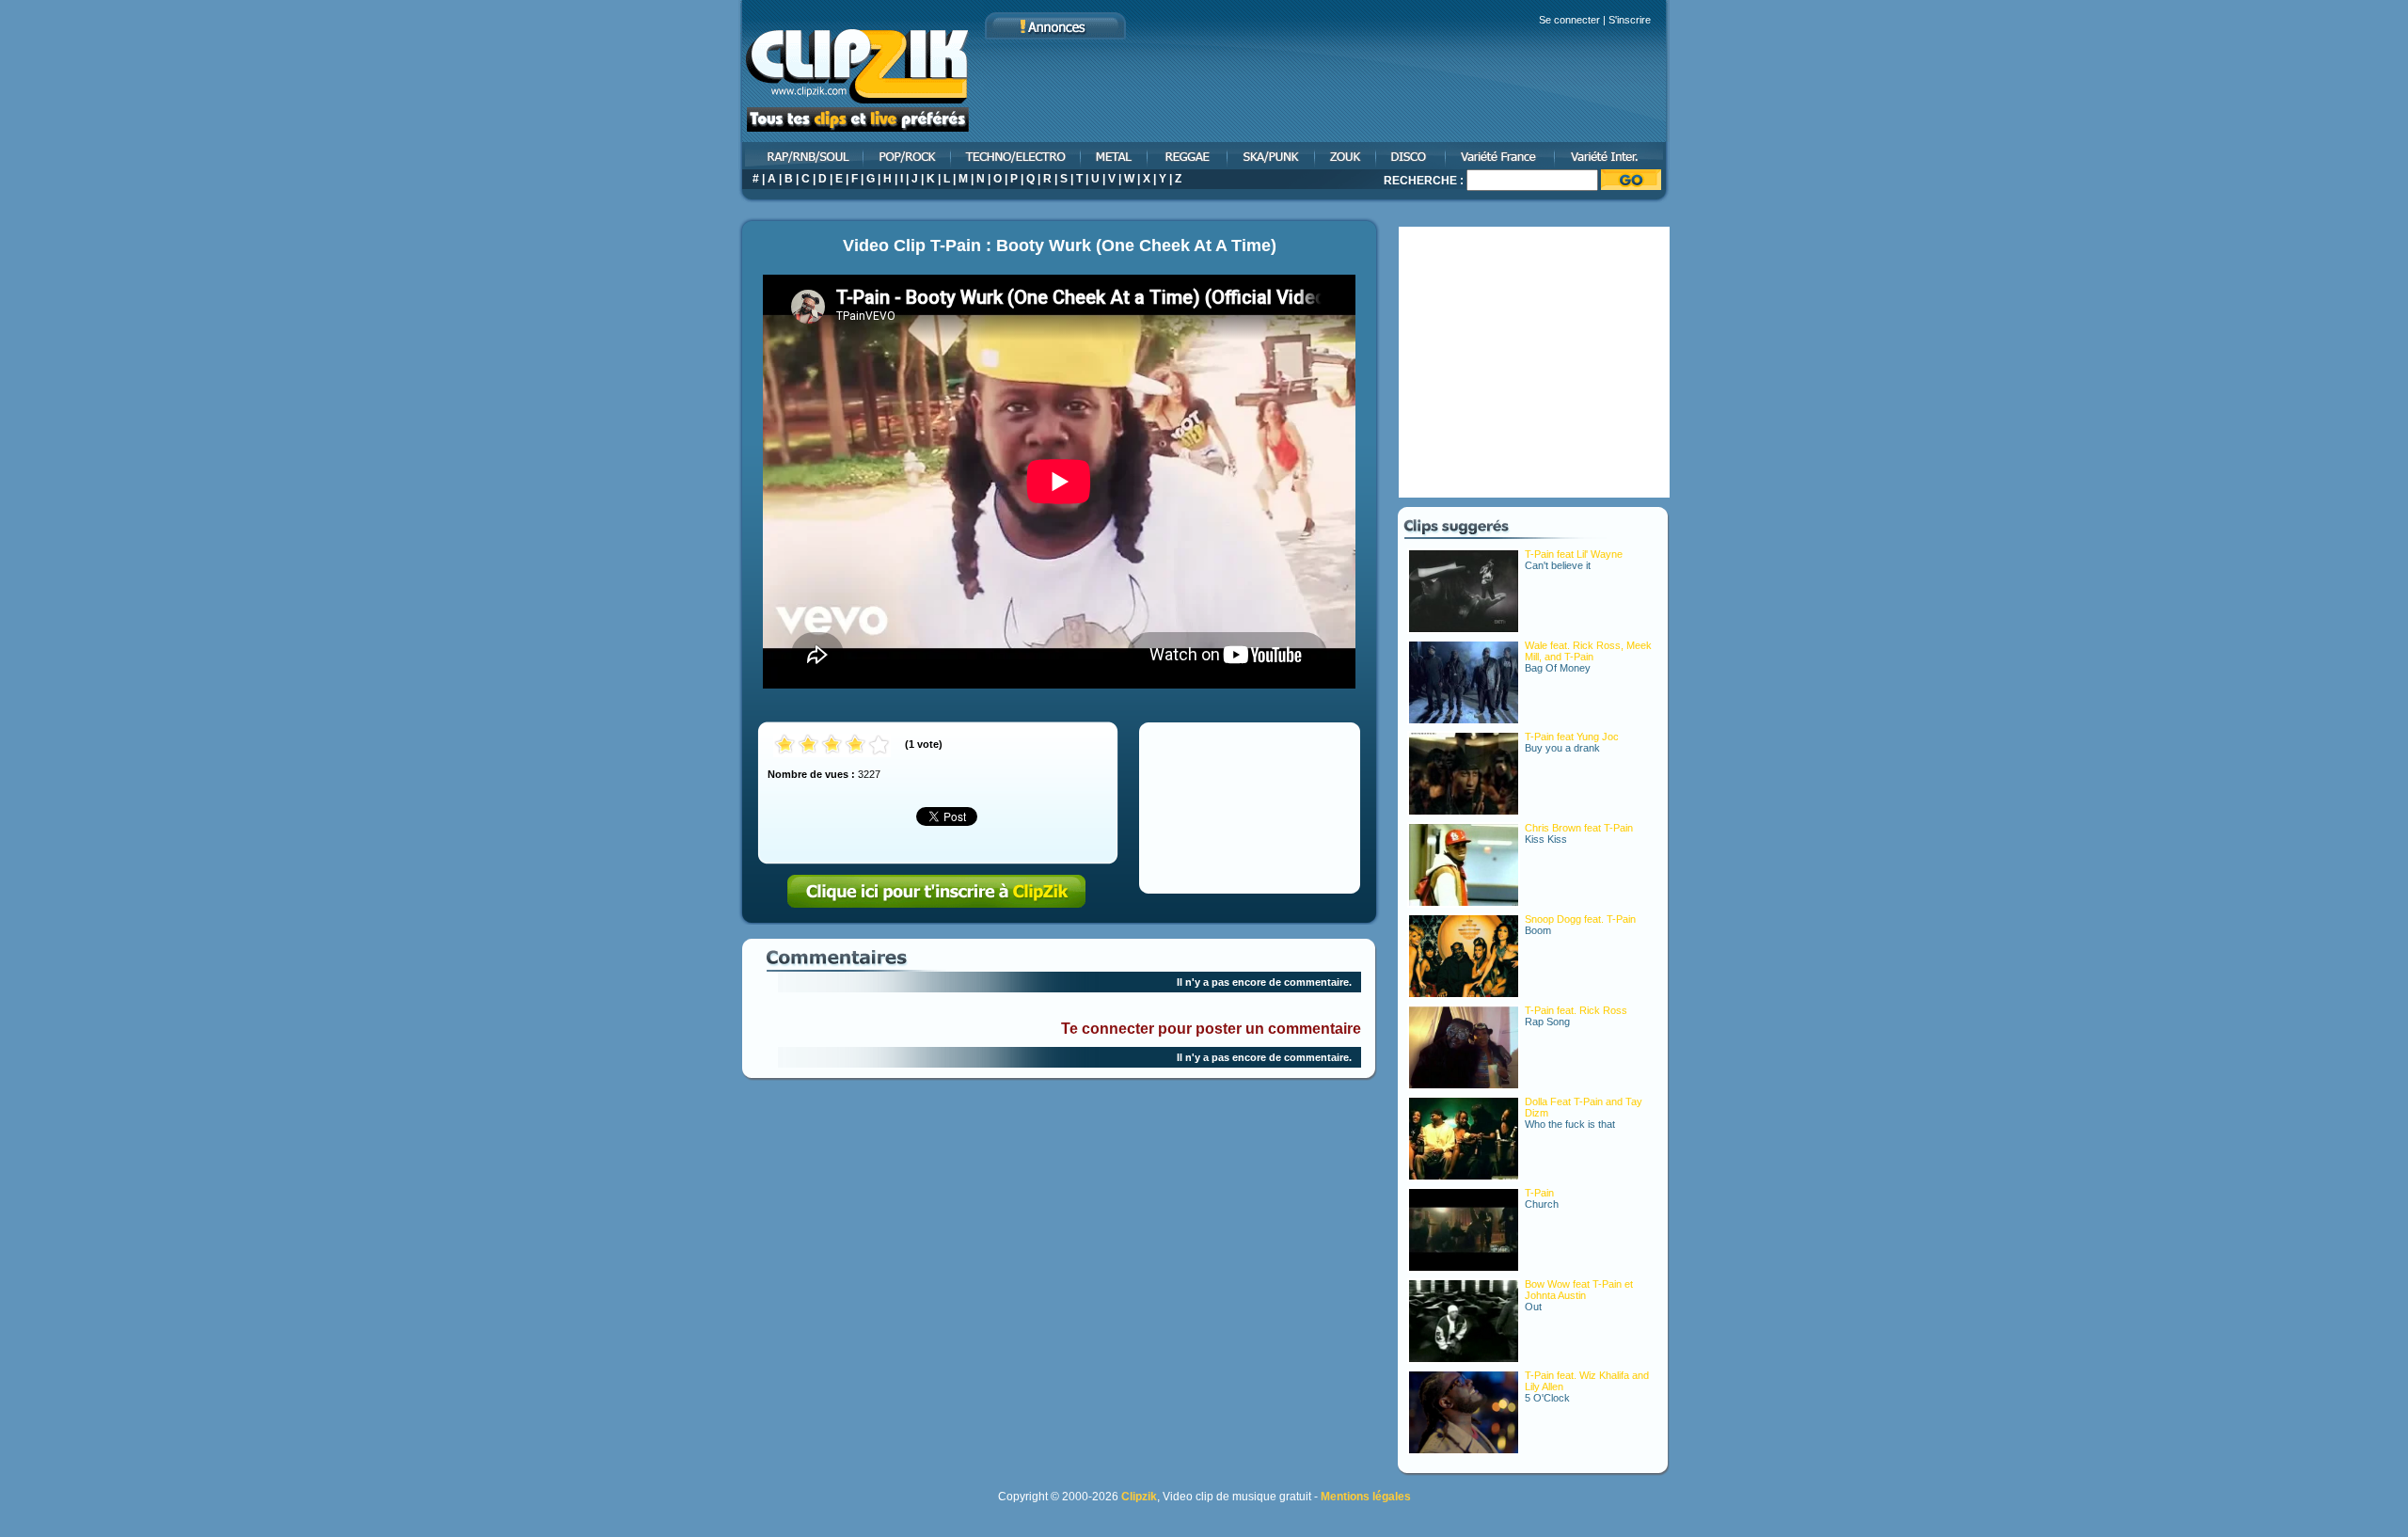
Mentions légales (1366, 1497)
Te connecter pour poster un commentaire (1211, 1029)
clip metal (1115, 156)
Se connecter (1569, 20)
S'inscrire (1630, 20)
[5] (879, 745)
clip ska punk (1272, 156)
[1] (785, 745)
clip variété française (1501, 156)
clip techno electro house (1017, 156)
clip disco (1412, 156)
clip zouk (1347, 156)
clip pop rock (908, 156)
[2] (808, 745)
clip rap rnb (801, 156)
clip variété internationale (1613, 156)
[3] (832, 745)
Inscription (937, 892)
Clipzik (1139, 1497)
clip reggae (1188, 156)
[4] (855, 745)
